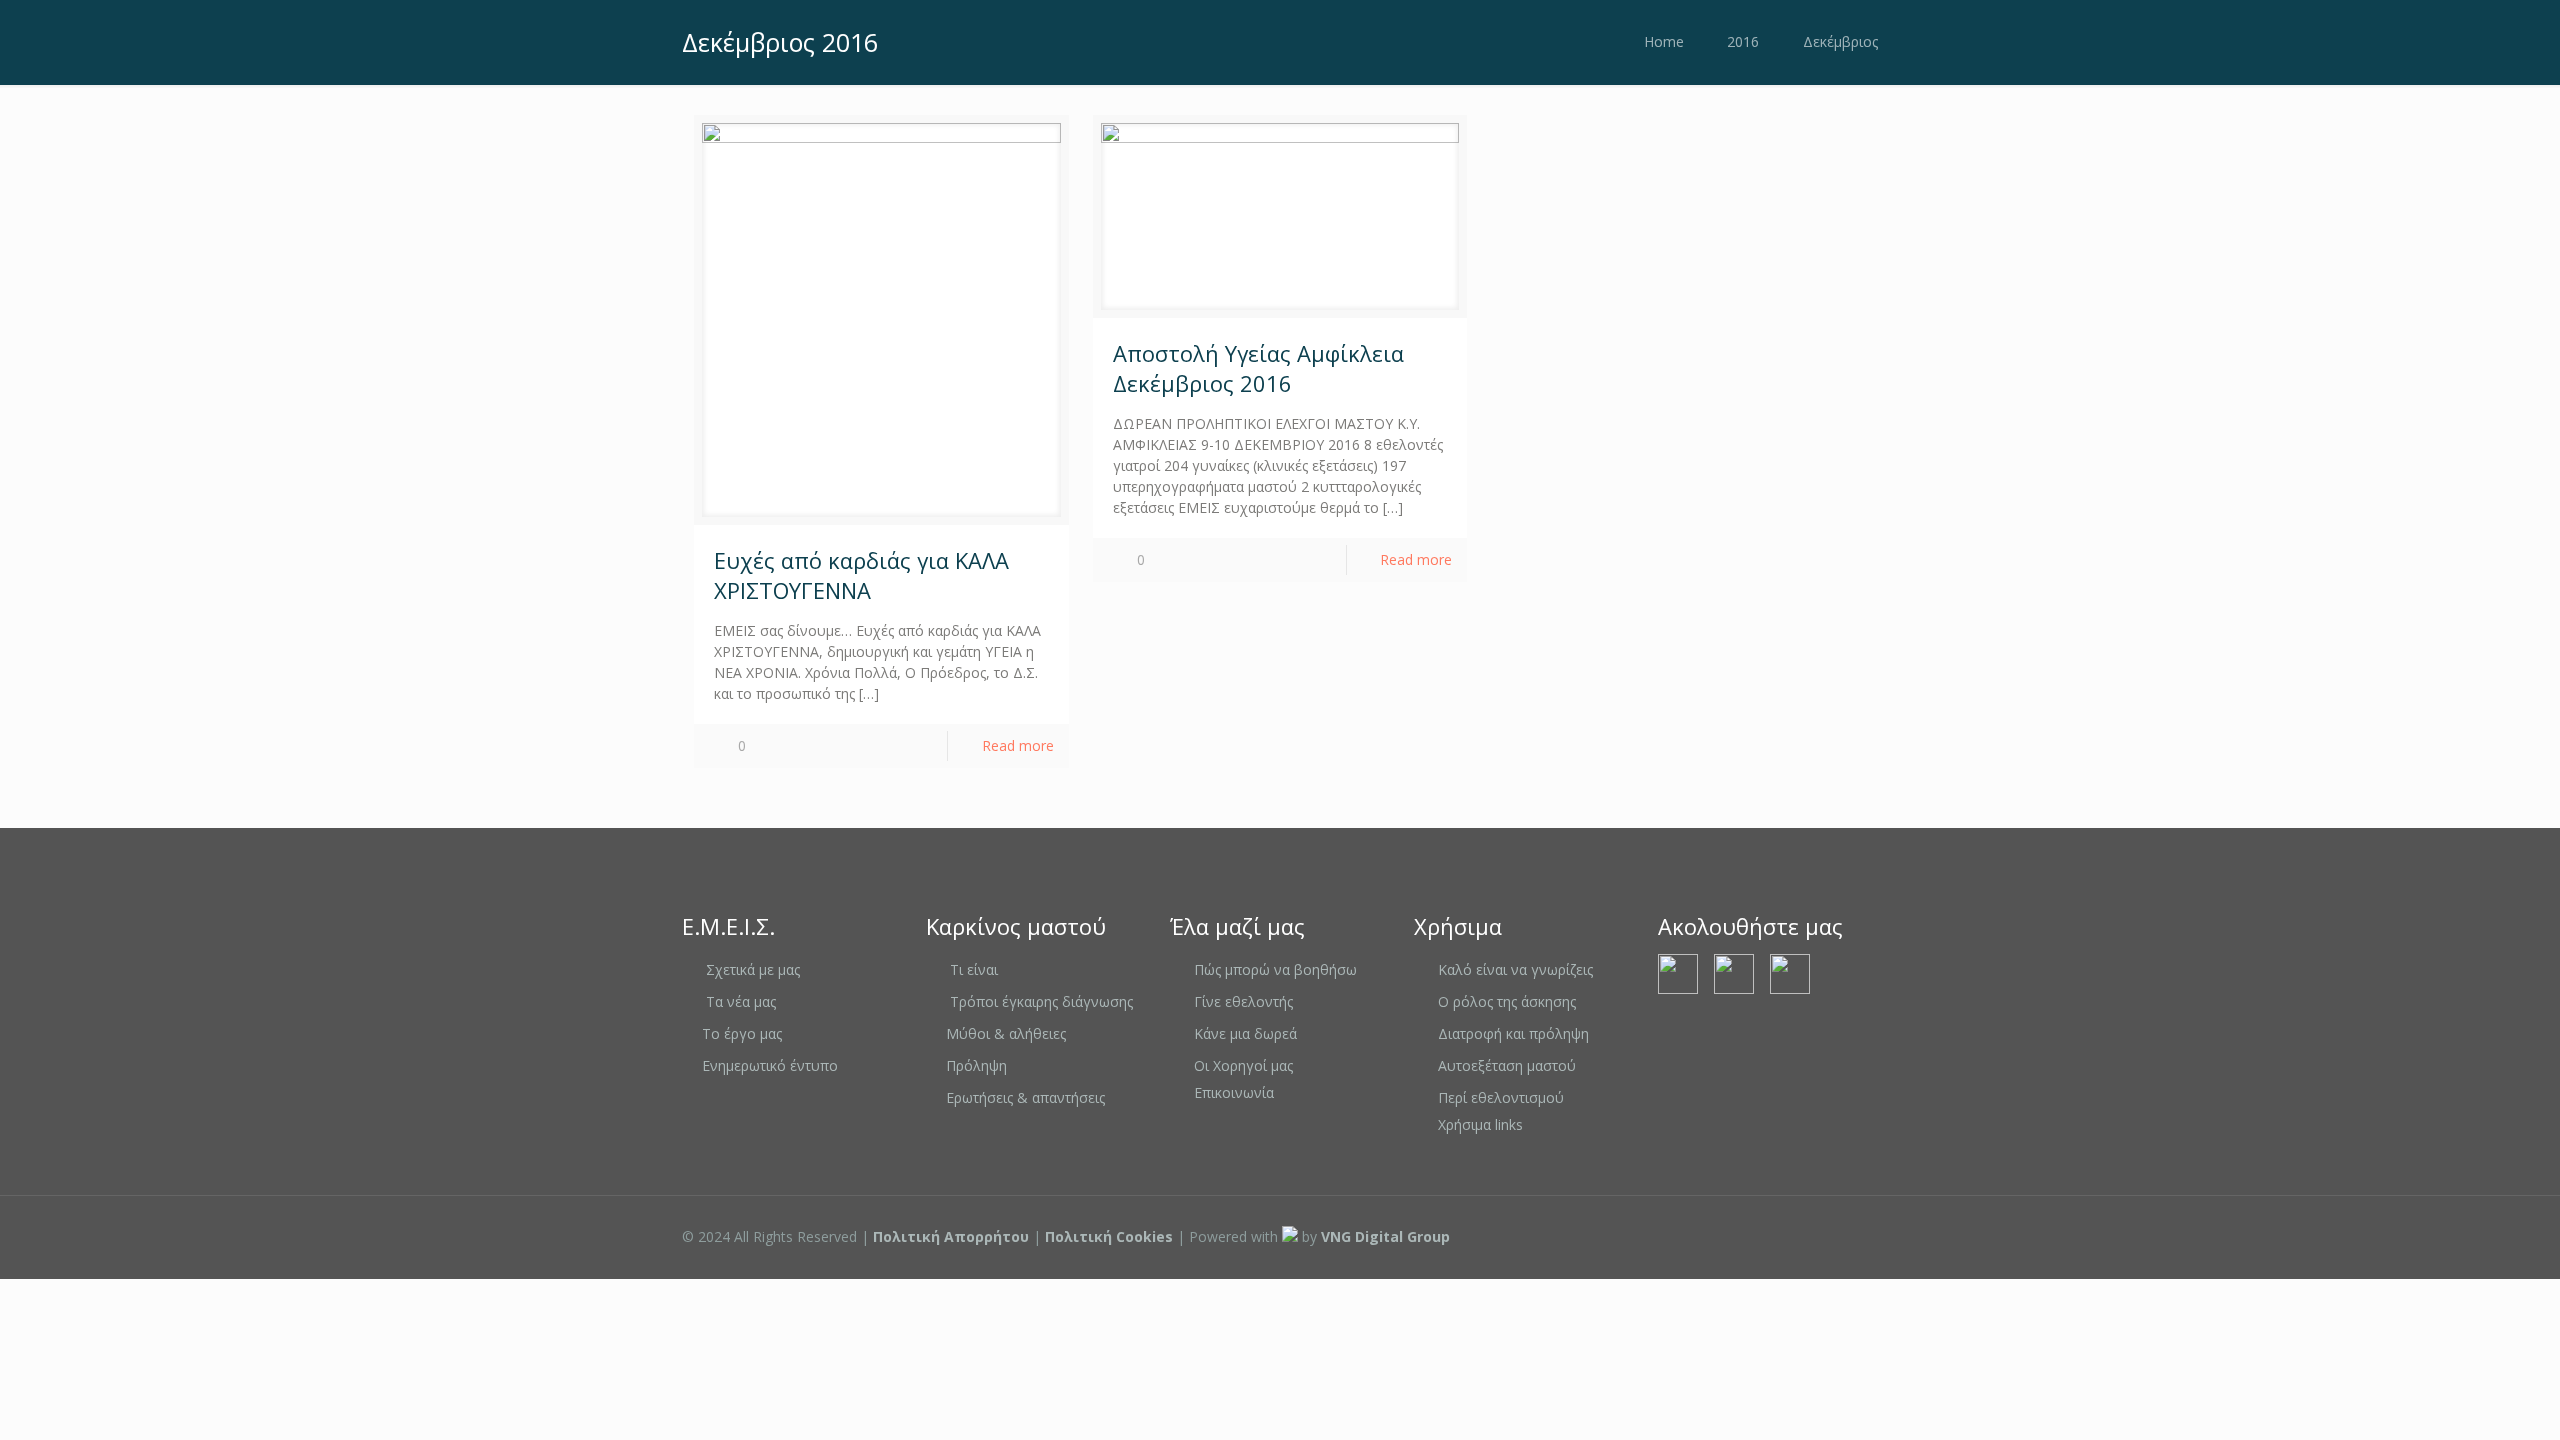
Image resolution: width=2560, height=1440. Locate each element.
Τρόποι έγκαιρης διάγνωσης (1041, 1001)
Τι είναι (974, 969)
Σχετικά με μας (753, 969)
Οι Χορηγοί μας (1243, 1065)
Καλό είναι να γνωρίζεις (1515, 969)
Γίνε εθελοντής (1243, 1001)
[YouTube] (1778, 1236)
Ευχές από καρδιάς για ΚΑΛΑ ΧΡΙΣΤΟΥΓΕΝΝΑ (861, 575)
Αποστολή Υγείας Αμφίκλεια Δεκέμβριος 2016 (1258, 368)
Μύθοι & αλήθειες (1006, 1033)
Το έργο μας (742, 1033)
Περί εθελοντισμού (1501, 1097)
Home (1664, 41)
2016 (1743, 41)
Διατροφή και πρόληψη (1513, 1033)
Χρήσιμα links (1480, 1124)
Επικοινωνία (1234, 1092)
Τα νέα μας (741, 1001)
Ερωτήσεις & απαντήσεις (1025, 1097)
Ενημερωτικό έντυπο (770, 1065)
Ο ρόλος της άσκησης (1507, 1001)
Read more (1018, 745)
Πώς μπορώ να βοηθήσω (1275, 969)
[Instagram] (1805, 1236)
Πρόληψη (976, 1065)
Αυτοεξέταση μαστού (1507, 1065)
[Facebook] (1751, 1236)
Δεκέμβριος (1840, 41)
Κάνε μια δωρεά (1245, 1033)
